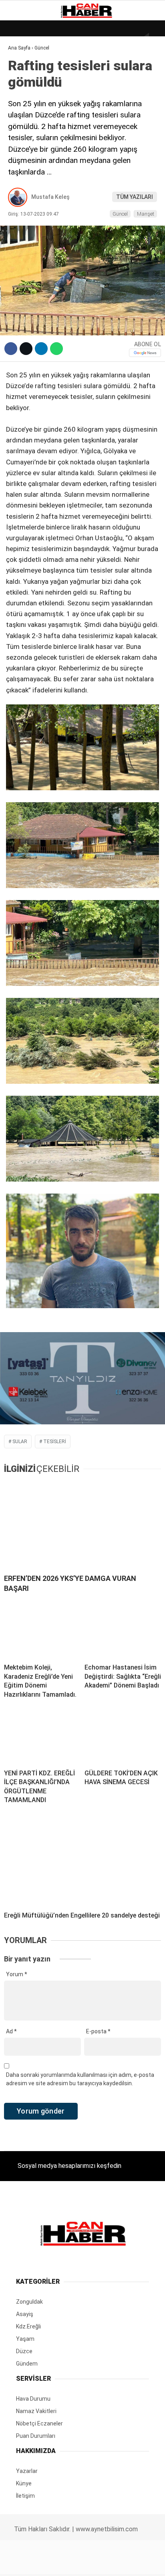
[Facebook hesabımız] (27, 2563)
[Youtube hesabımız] (105, 2563)
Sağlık (22, 147)
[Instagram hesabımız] (79, 2563)
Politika (24, 163)
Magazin (25, 130)
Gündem (24, 98)
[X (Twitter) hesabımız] (53, 2563)
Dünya (21, 66)
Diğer (20, 195)
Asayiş (21, 179)
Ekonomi (24, 82)
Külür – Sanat (33, 114)
